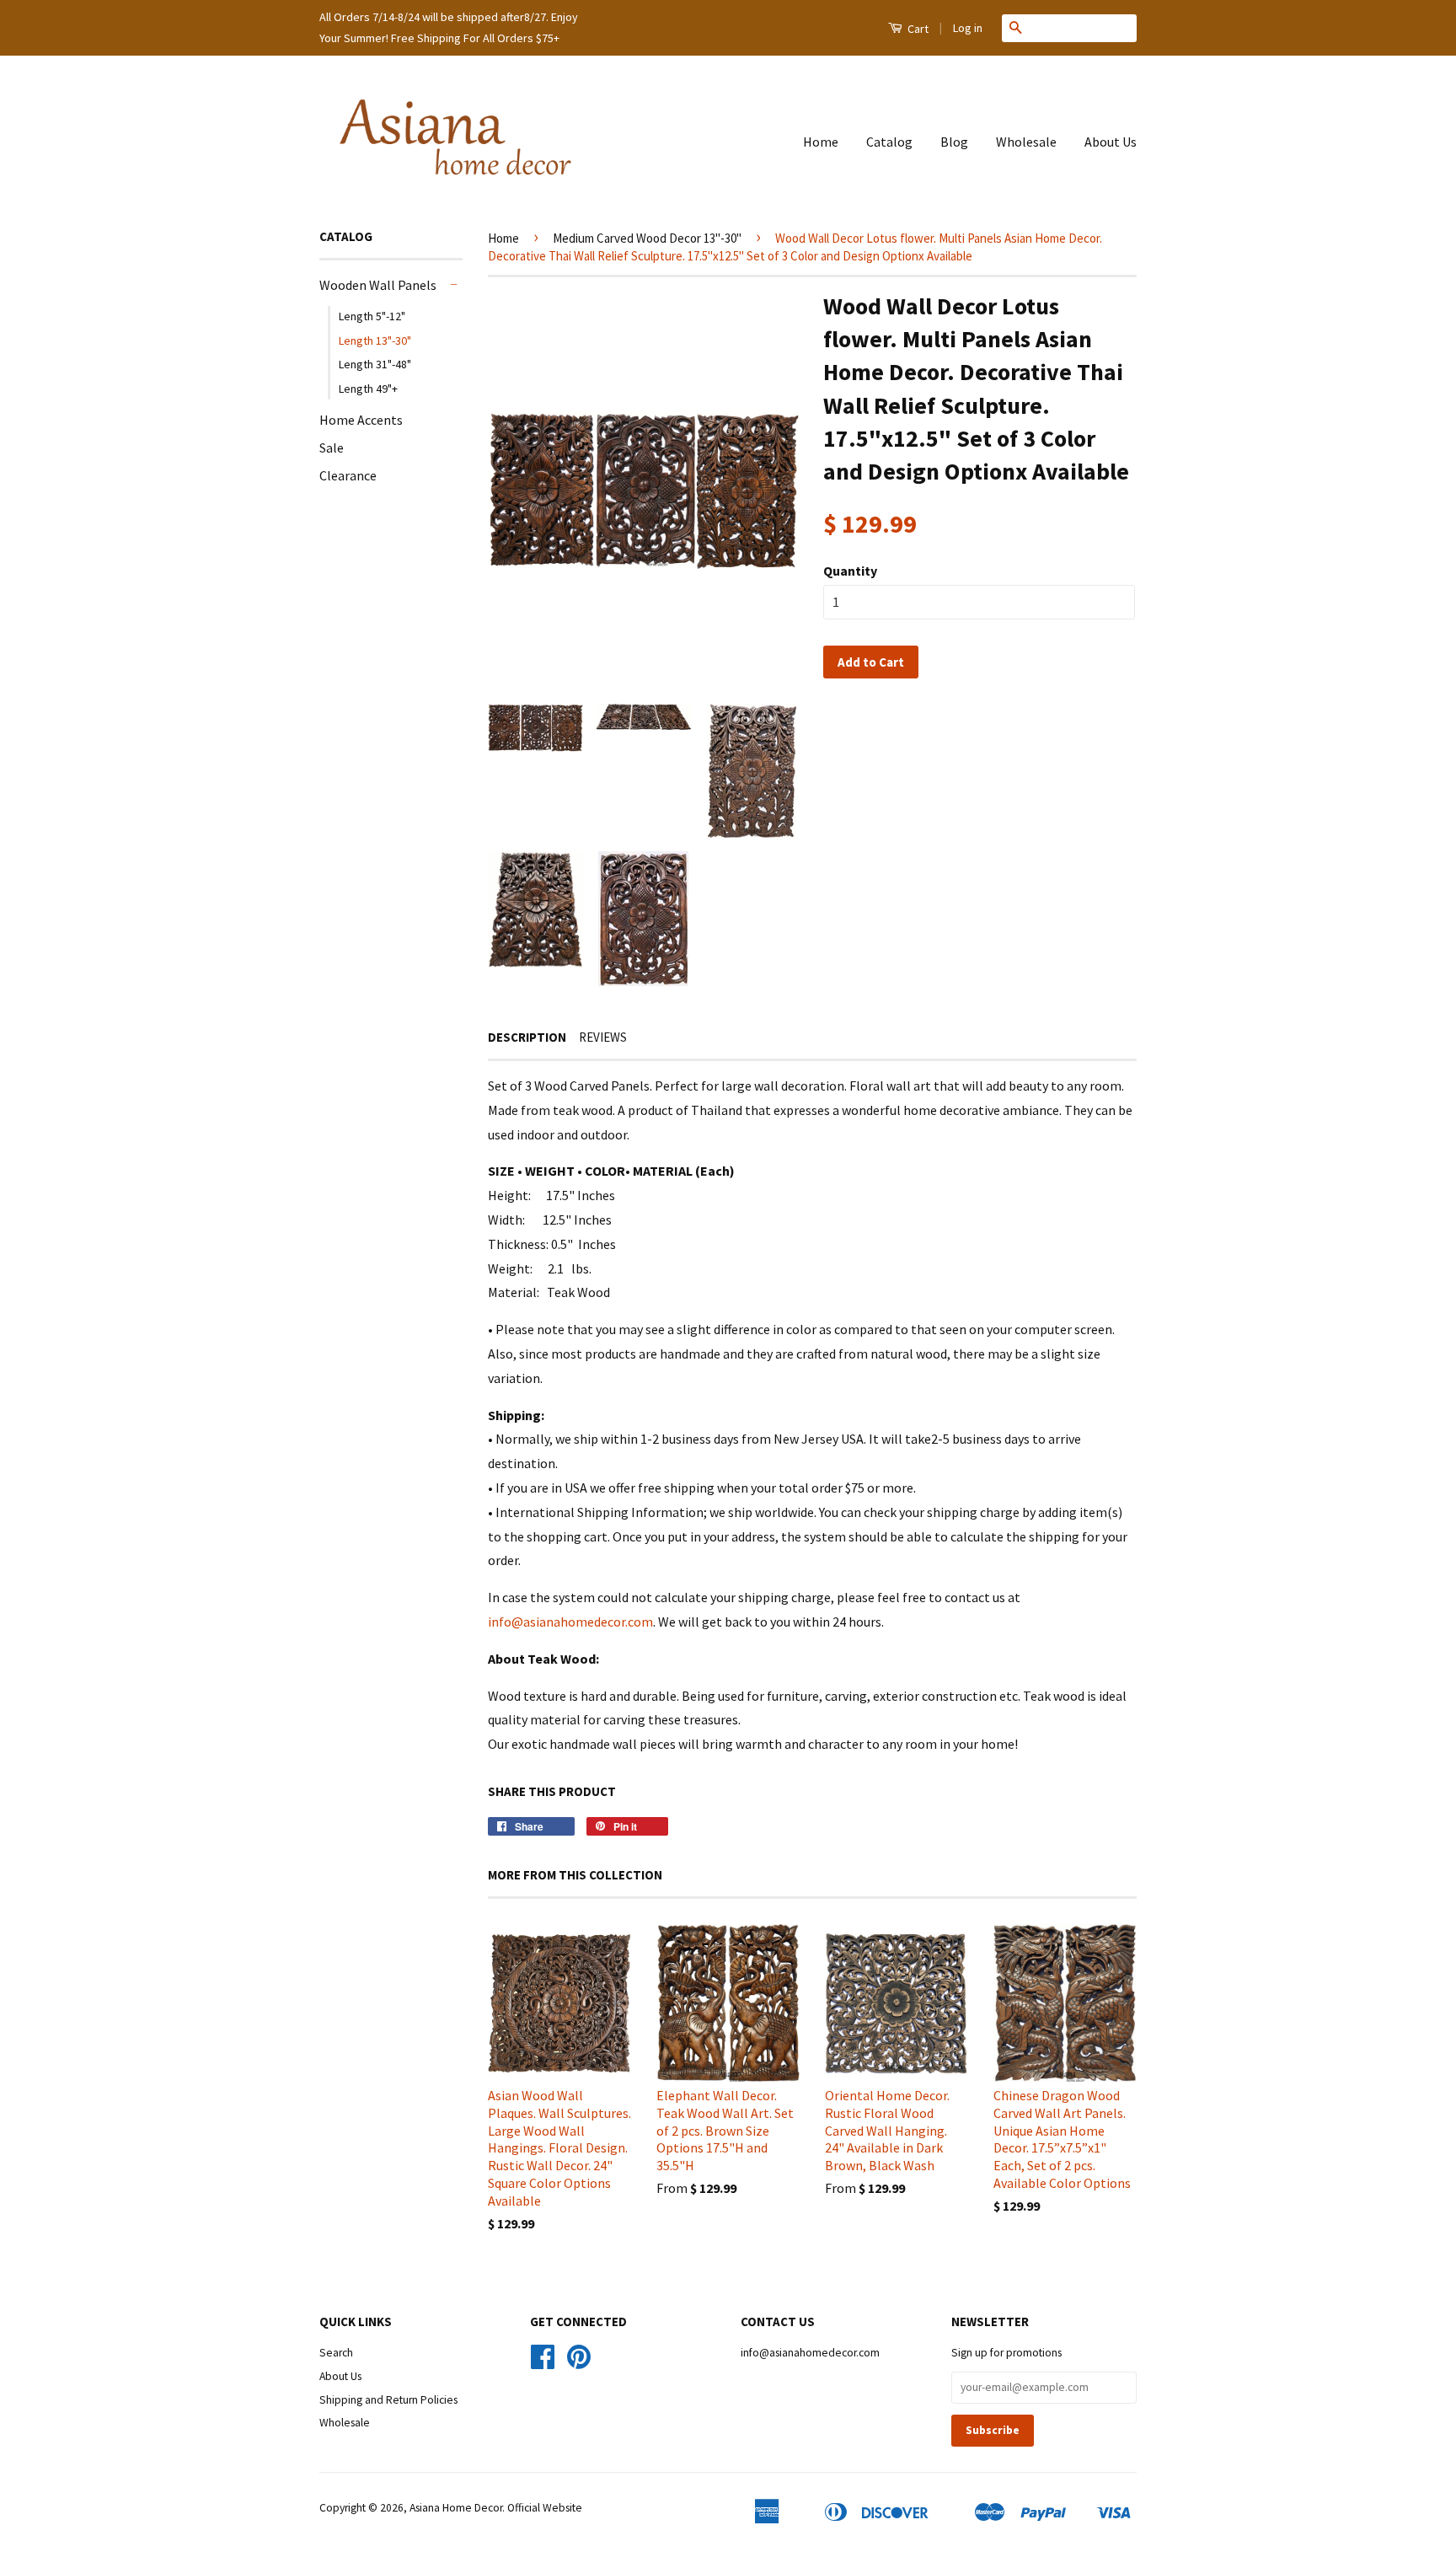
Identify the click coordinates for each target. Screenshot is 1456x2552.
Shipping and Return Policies (388, 2400)
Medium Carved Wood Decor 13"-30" (647, 238)
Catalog (889, 142)
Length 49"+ (368, 389)
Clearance (348, 475)
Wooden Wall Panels (378, 285)
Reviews (603, 1037)
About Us (1111, 142)
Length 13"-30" (375, 340)
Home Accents (361, 420)
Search (336, 2353)
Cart (917, 29)
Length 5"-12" (372, 316)
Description (527, 1037)
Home (821, 142)
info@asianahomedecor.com (570, 1622)
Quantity (850, 571)
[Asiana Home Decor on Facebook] (543, 2363)
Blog (954, 142)
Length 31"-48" (375, 364)
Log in (968, 28)
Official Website (545, 2508)
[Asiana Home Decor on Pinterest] (579, 2363)
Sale (332, 448)
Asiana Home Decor (456, 2508)
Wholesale (1026, 142)
